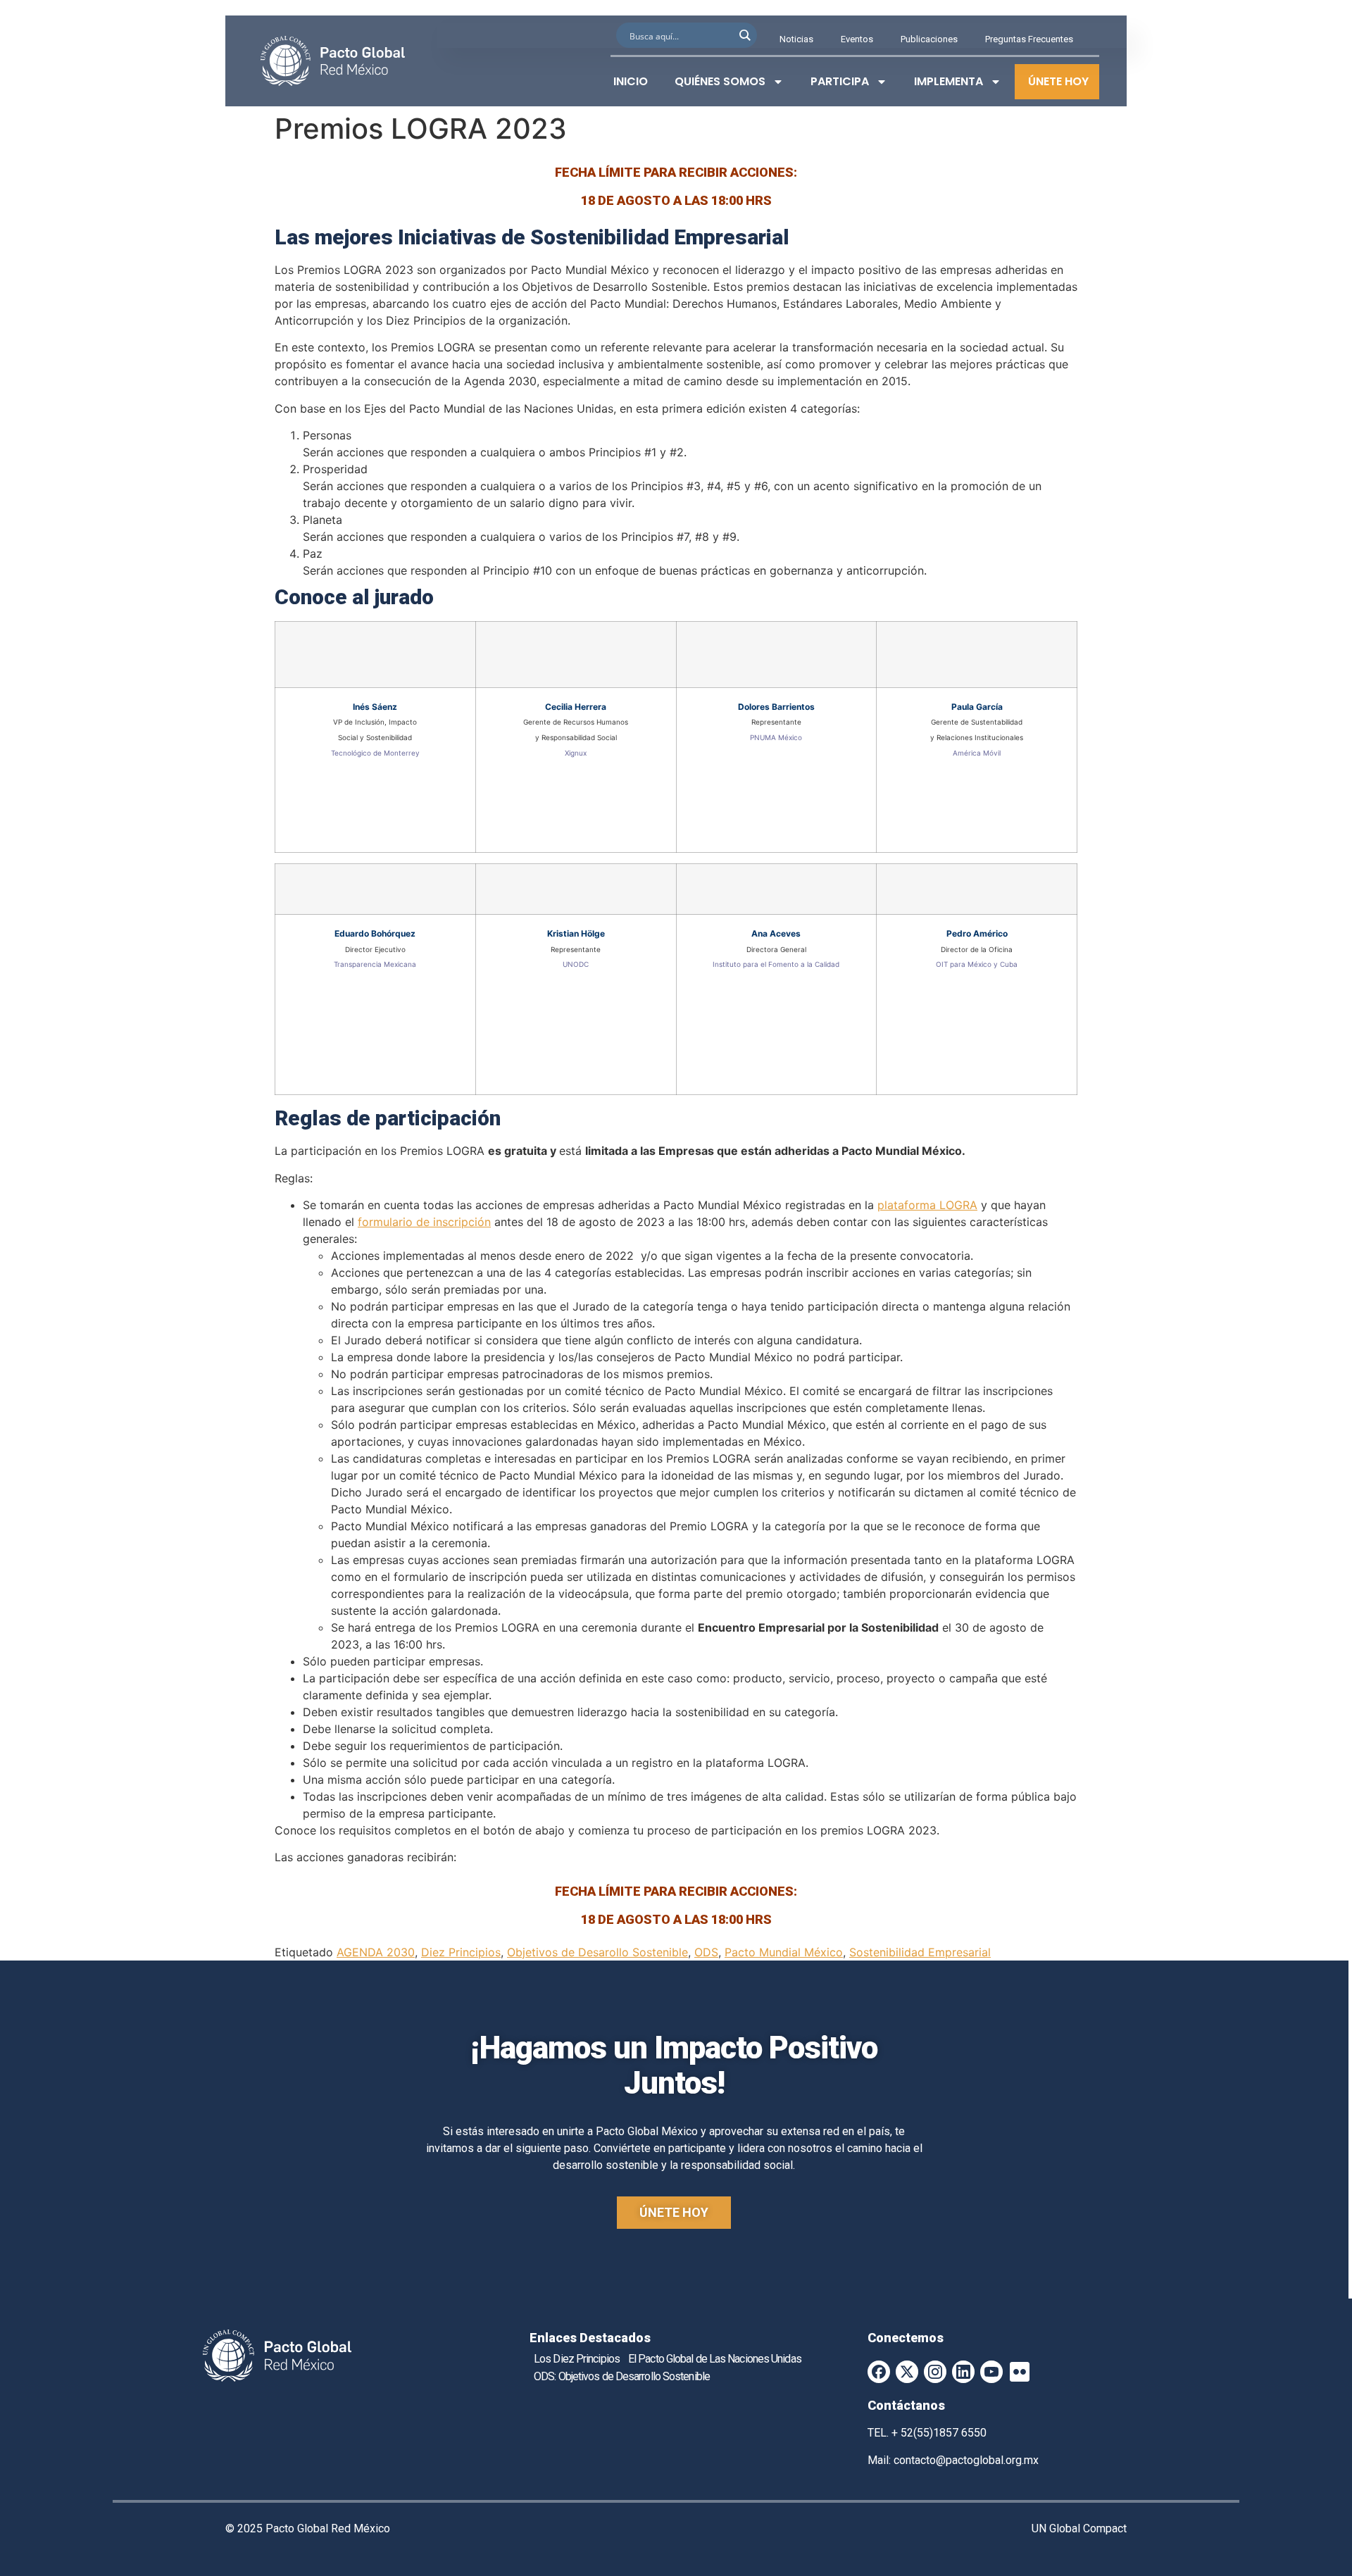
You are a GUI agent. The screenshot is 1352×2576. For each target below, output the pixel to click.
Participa (840, 81)
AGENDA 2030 (376, 1952)
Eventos (857, 39)
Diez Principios (461, 1952)
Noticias (796, 39)
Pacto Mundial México (784, 1952)
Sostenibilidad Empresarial (920, 1952)
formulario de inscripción (424, 1222)
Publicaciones (929, 39)
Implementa (949, 81)
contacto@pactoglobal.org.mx (966, 2460)
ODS (706, 1952)
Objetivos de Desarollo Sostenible (597, 1952)
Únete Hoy (1058, 81)
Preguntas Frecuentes (1029, 39)
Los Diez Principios (577, 2359)
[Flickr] (1020, 2372)
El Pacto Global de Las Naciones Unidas (715, 2359)
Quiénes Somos (720, 81)
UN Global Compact (1079, 2528)
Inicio (631, 81)
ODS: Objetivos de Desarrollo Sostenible (622, 2376)
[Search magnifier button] (744, 35)
